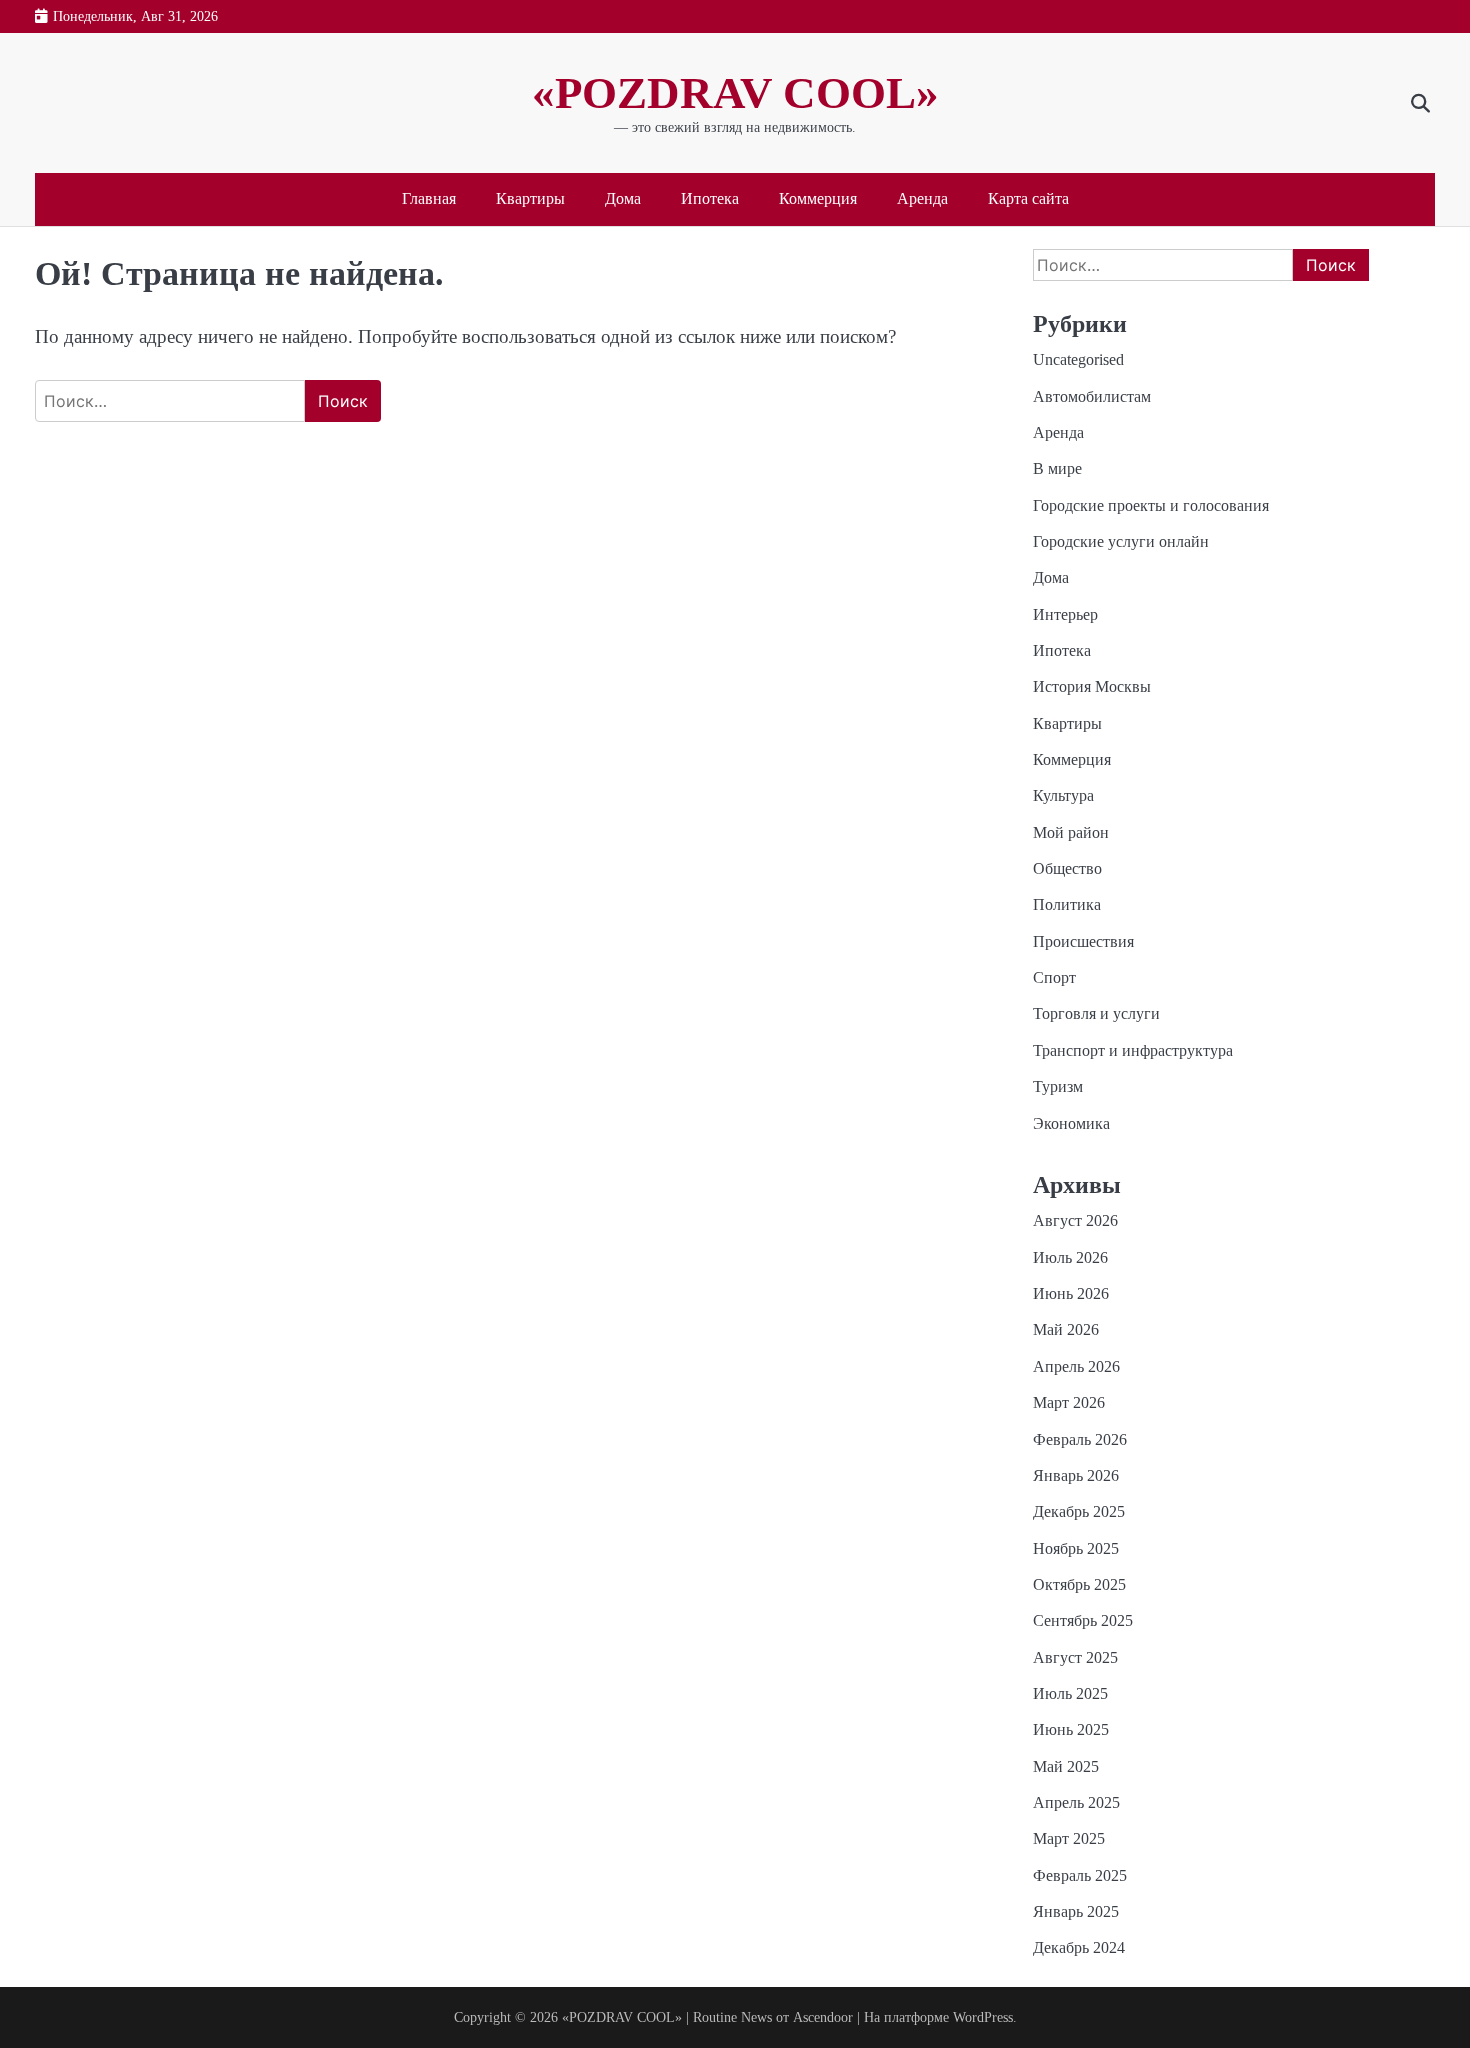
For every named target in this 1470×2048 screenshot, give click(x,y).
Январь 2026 (1076, 1476)
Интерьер (1065, 615)
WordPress (983, 2017)
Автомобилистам (1092, 397)
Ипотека (710, 199)
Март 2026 (1069, 1403)
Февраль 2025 (1080, 1876)
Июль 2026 (1070, 1258)
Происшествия (1083, 942)
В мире (1057, 469)
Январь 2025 (1076, 1912)
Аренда (922, 199)
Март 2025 (1069, 1839)
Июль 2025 (1070, 1694)
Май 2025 (1066, 1767)
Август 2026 (1075, 1221)
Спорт (1054, 978)
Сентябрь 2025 (1083, 1621)
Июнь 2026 (1071, 1294)
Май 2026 (1066, 1330)
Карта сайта (1028, 199)
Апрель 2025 (1076, 1803)
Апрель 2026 (1076, 1367)
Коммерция (818, 199)
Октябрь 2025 (1079, 1585)
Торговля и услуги (1096, 1014)
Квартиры (530, 199)
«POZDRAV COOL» (735, 93)
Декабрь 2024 (1079, 1948)
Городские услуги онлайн (1121, 542)
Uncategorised (1078, 360)
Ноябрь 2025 (1076, 1549)
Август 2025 (1075, 1658)
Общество (1067, 869)
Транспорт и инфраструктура (1133, 1051)
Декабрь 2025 (1079, 1512)
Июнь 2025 (1071, 1730)
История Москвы (1092, 687)
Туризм (1058, 1087)
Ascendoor (823, 2017)
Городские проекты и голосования (1151, 506)
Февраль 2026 (1080, 1440)
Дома (623, 199)
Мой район (1071, 833)
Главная (429, 199)
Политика (1067, 905)
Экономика (1071, 1124)
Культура (1063, 796)
